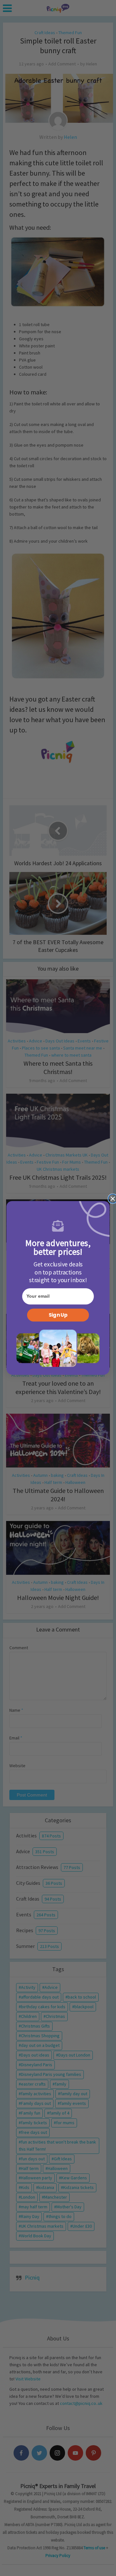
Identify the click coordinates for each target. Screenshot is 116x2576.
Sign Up (58, 1315)
